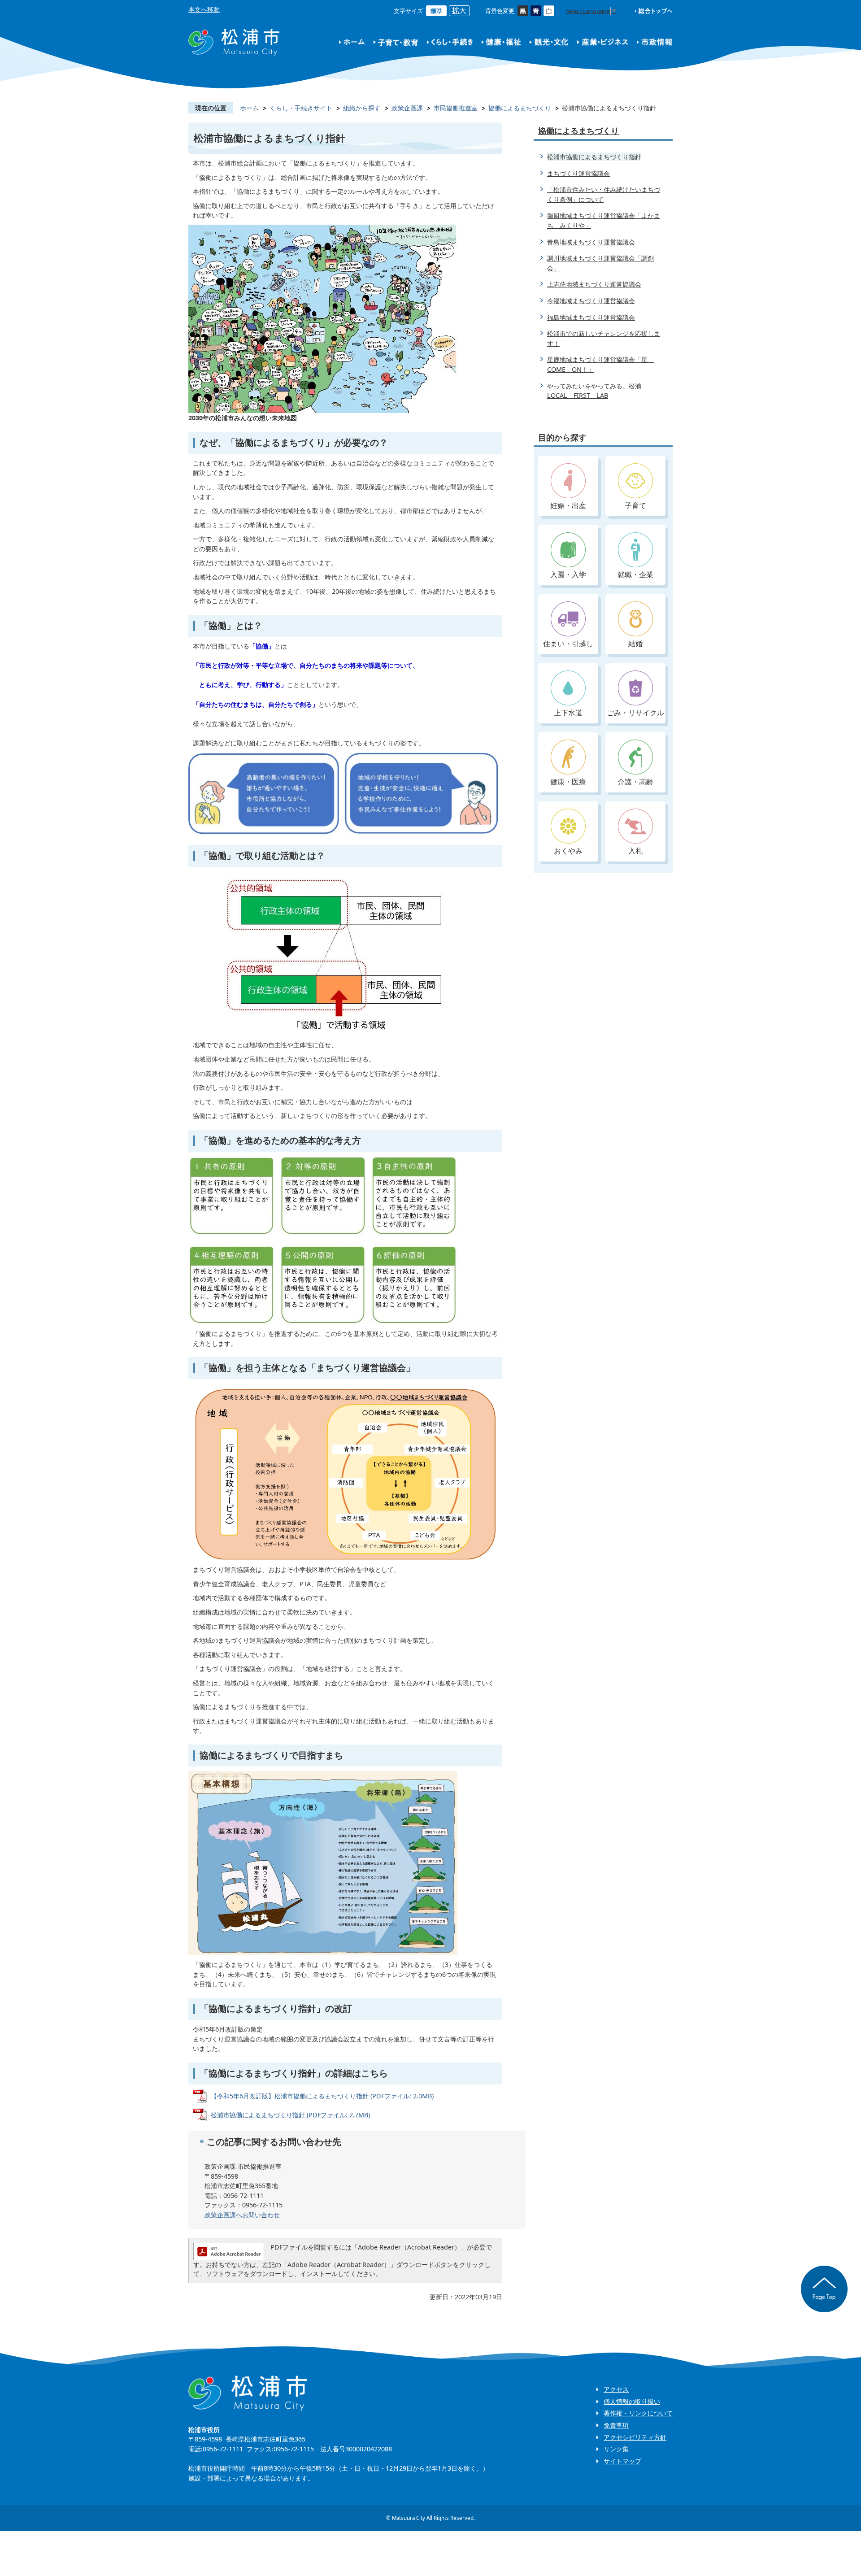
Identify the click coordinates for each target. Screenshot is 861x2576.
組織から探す (362, 108)
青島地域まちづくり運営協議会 (591, 242)
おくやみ (568, 851)
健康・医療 (568, 782)
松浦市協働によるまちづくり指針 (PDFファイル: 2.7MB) (290, 2115)
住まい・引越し (568, 644)
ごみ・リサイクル (635, 713)
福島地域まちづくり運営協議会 (591, 317)
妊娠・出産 (568, 505)
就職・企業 (635, 574)
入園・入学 (568, 574)
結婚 (635, 644)
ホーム (249, 108)
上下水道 (568, 713)
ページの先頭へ (824, 2289)
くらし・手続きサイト (301, 108)
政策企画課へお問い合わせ (242, 2215)
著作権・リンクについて (638, 2413)
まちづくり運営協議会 (578, 173)
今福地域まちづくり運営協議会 (591, 301)
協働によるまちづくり (520, 108)
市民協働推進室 (456, 108)
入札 (635, 851)
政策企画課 (407, 108)
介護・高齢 (635, 782)
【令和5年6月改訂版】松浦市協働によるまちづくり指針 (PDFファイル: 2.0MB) (322, 2096)
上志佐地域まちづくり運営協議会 (594, 284)
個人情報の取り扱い (632, 2401)
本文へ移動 (204, 9)
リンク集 (616, 2449)
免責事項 (616, 2425)
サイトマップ (622, 2461)
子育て (635, 505)
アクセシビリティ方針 (635, 2437)
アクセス (616, 2389)
